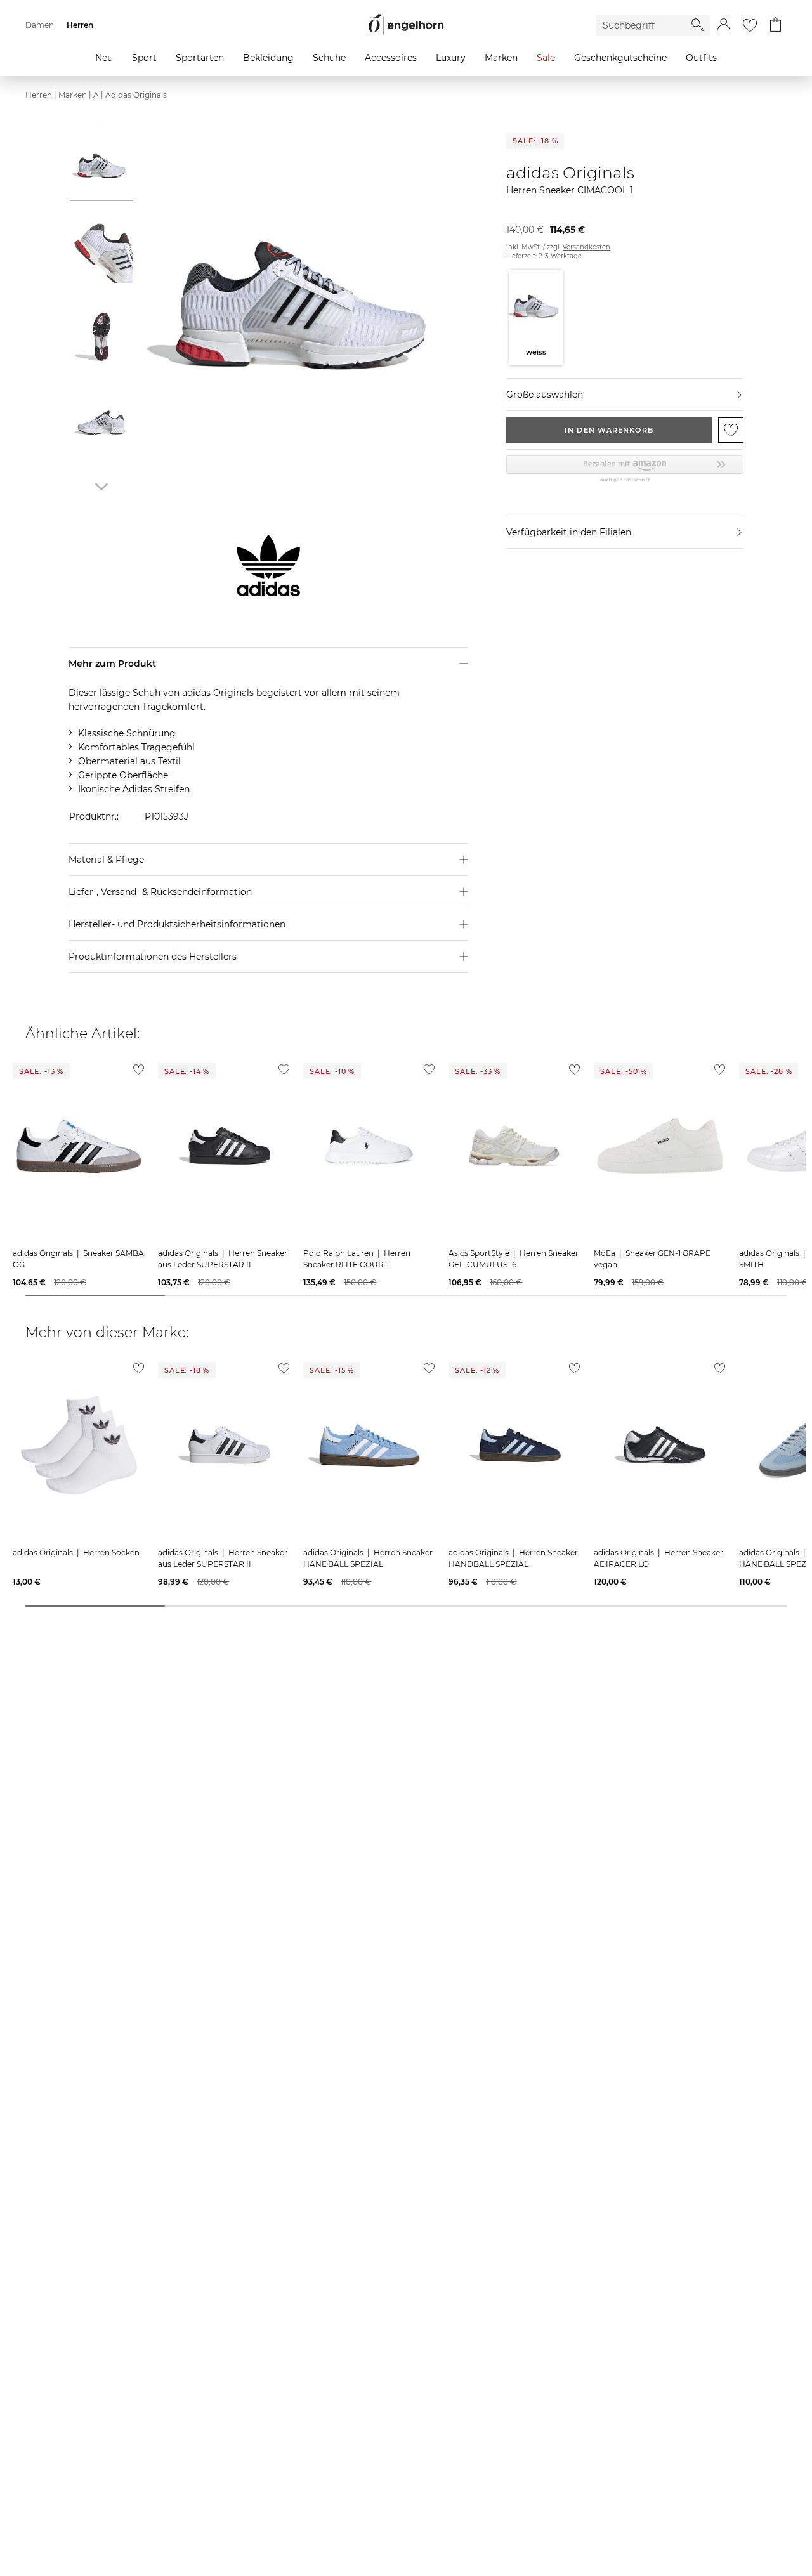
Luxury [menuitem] (451, 58)
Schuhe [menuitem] (329, 58)
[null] (79, 1146)
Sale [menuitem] (546, 58)
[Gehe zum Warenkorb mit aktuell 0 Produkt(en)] (776, 25)
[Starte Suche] (698, 25)
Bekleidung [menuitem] (268, 58)
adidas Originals (136, 95)
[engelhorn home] (406, 25)
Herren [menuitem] (80, 25)
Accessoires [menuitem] (391, 58)
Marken (73, 95)
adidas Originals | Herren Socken (76, 1553)
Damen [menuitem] (40, 25)
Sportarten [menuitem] (200, 58)
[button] (724, 25)
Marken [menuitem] (501, 58)
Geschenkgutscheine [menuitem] (620, 58)
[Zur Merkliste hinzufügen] (731, 430)
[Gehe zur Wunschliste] (750, 25)
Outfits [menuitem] (701, 58)
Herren (39, 95)
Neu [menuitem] (104, 58)
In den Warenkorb (609, 430)
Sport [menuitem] (144, 58)
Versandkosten (586, 247)
